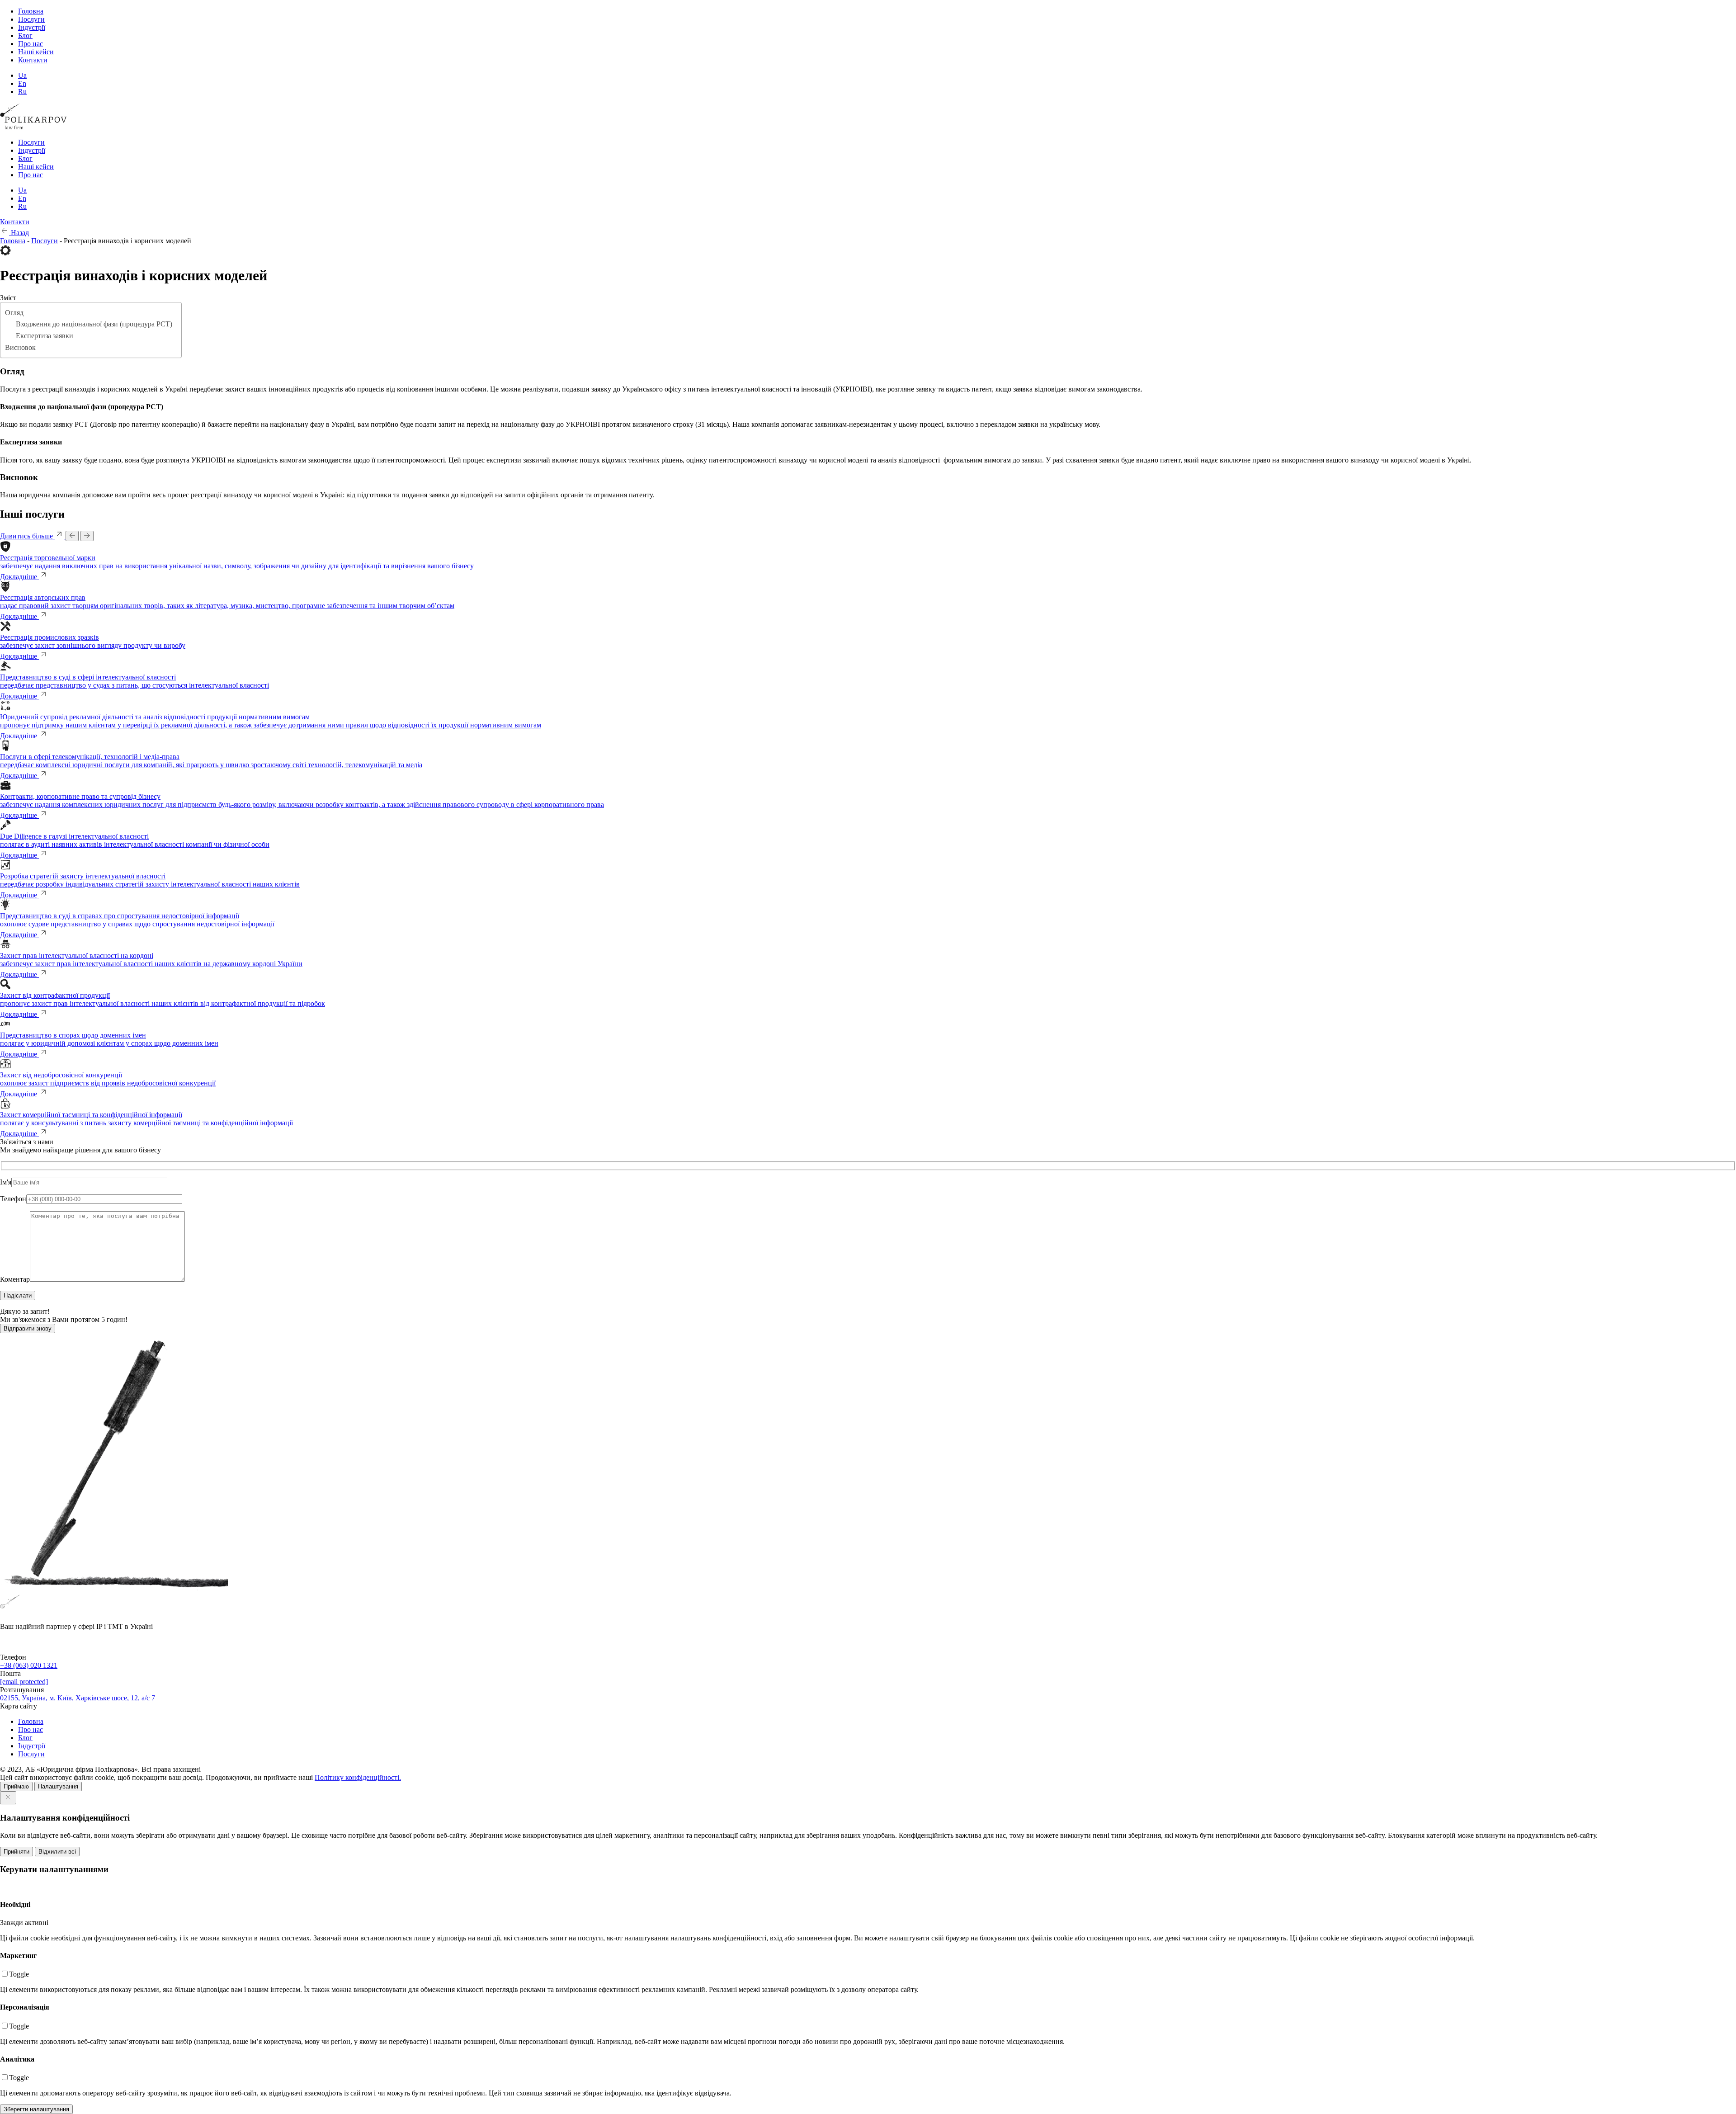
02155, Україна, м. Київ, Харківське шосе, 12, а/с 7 (78, 1698)
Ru (22, 92)
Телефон (13, 1199)
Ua (22, 75)
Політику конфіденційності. (358, 1777)
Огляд (14, 313)
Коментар (15, 1279)
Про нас (31, 44)
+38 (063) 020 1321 (29, 1665)
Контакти (33, 60)
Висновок (20, 347)
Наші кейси (36, 52)
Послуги (31, 19)
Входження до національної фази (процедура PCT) (94, 324)
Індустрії (32, 27)
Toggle (19, 1974)
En (22, 83)
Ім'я (6, 1182)
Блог (25, 35)
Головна (31, 11)
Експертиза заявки (45, 336)
